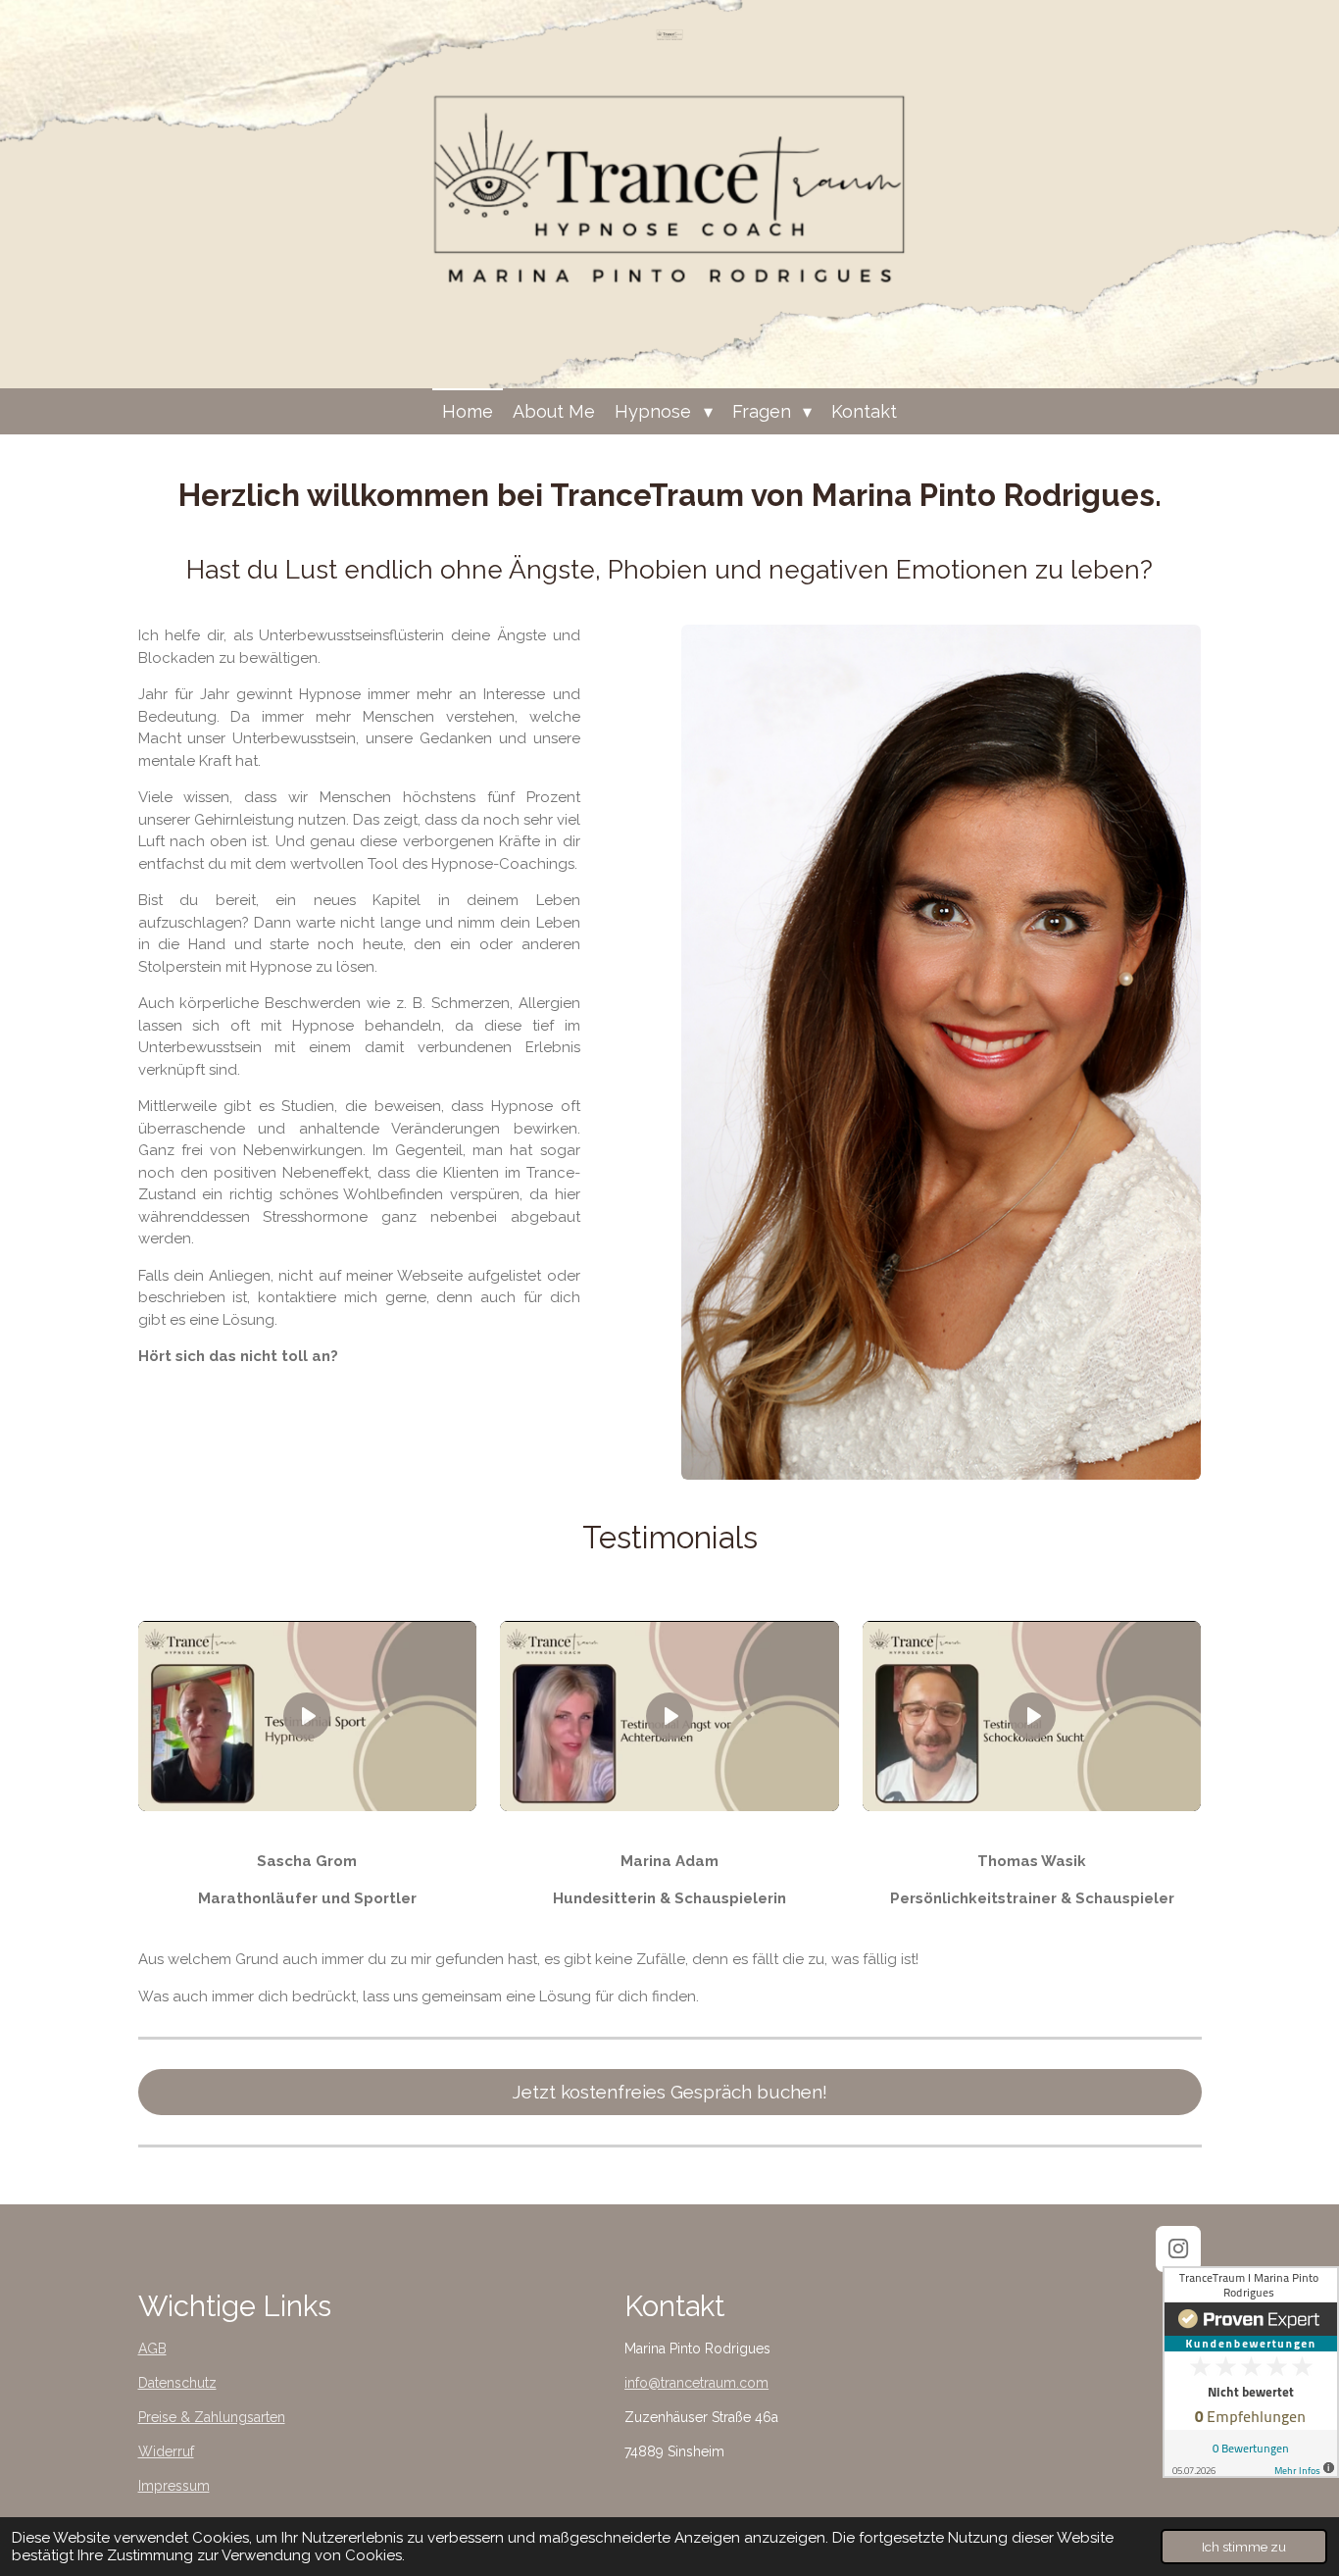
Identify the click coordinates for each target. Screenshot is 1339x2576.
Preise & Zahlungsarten (212, 2417)
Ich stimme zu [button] (1244, 2547)
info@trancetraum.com (696, 2383)
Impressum (174, 2486)
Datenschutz (177, 2383)
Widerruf (166, 2451)
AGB (152, 2349)
